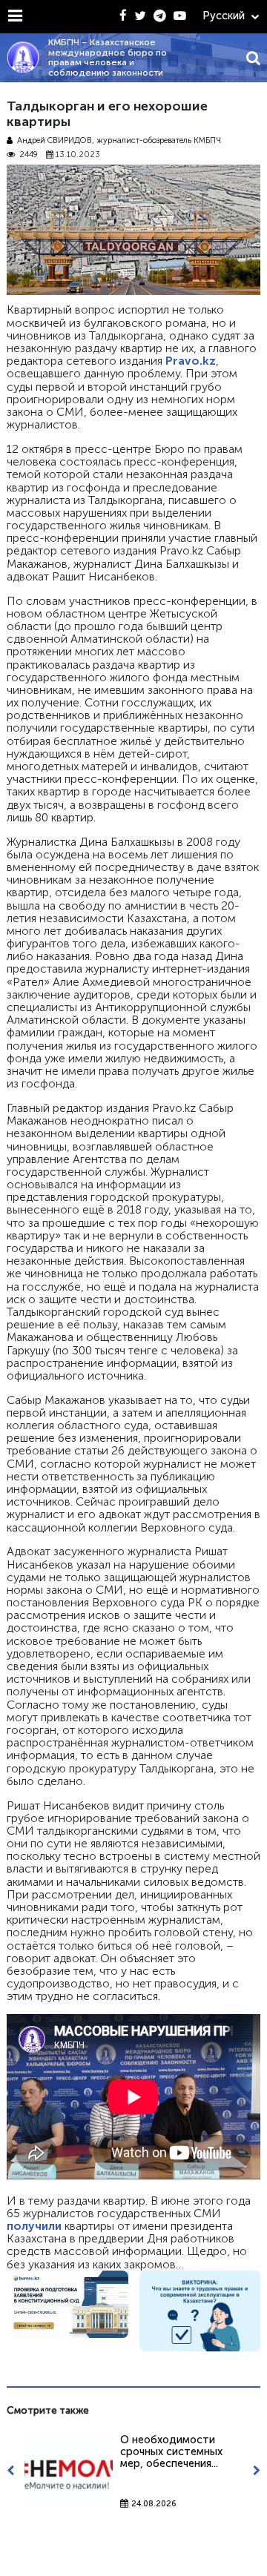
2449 (29, 155)
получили (34, 2226)
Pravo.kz (191, 361)
